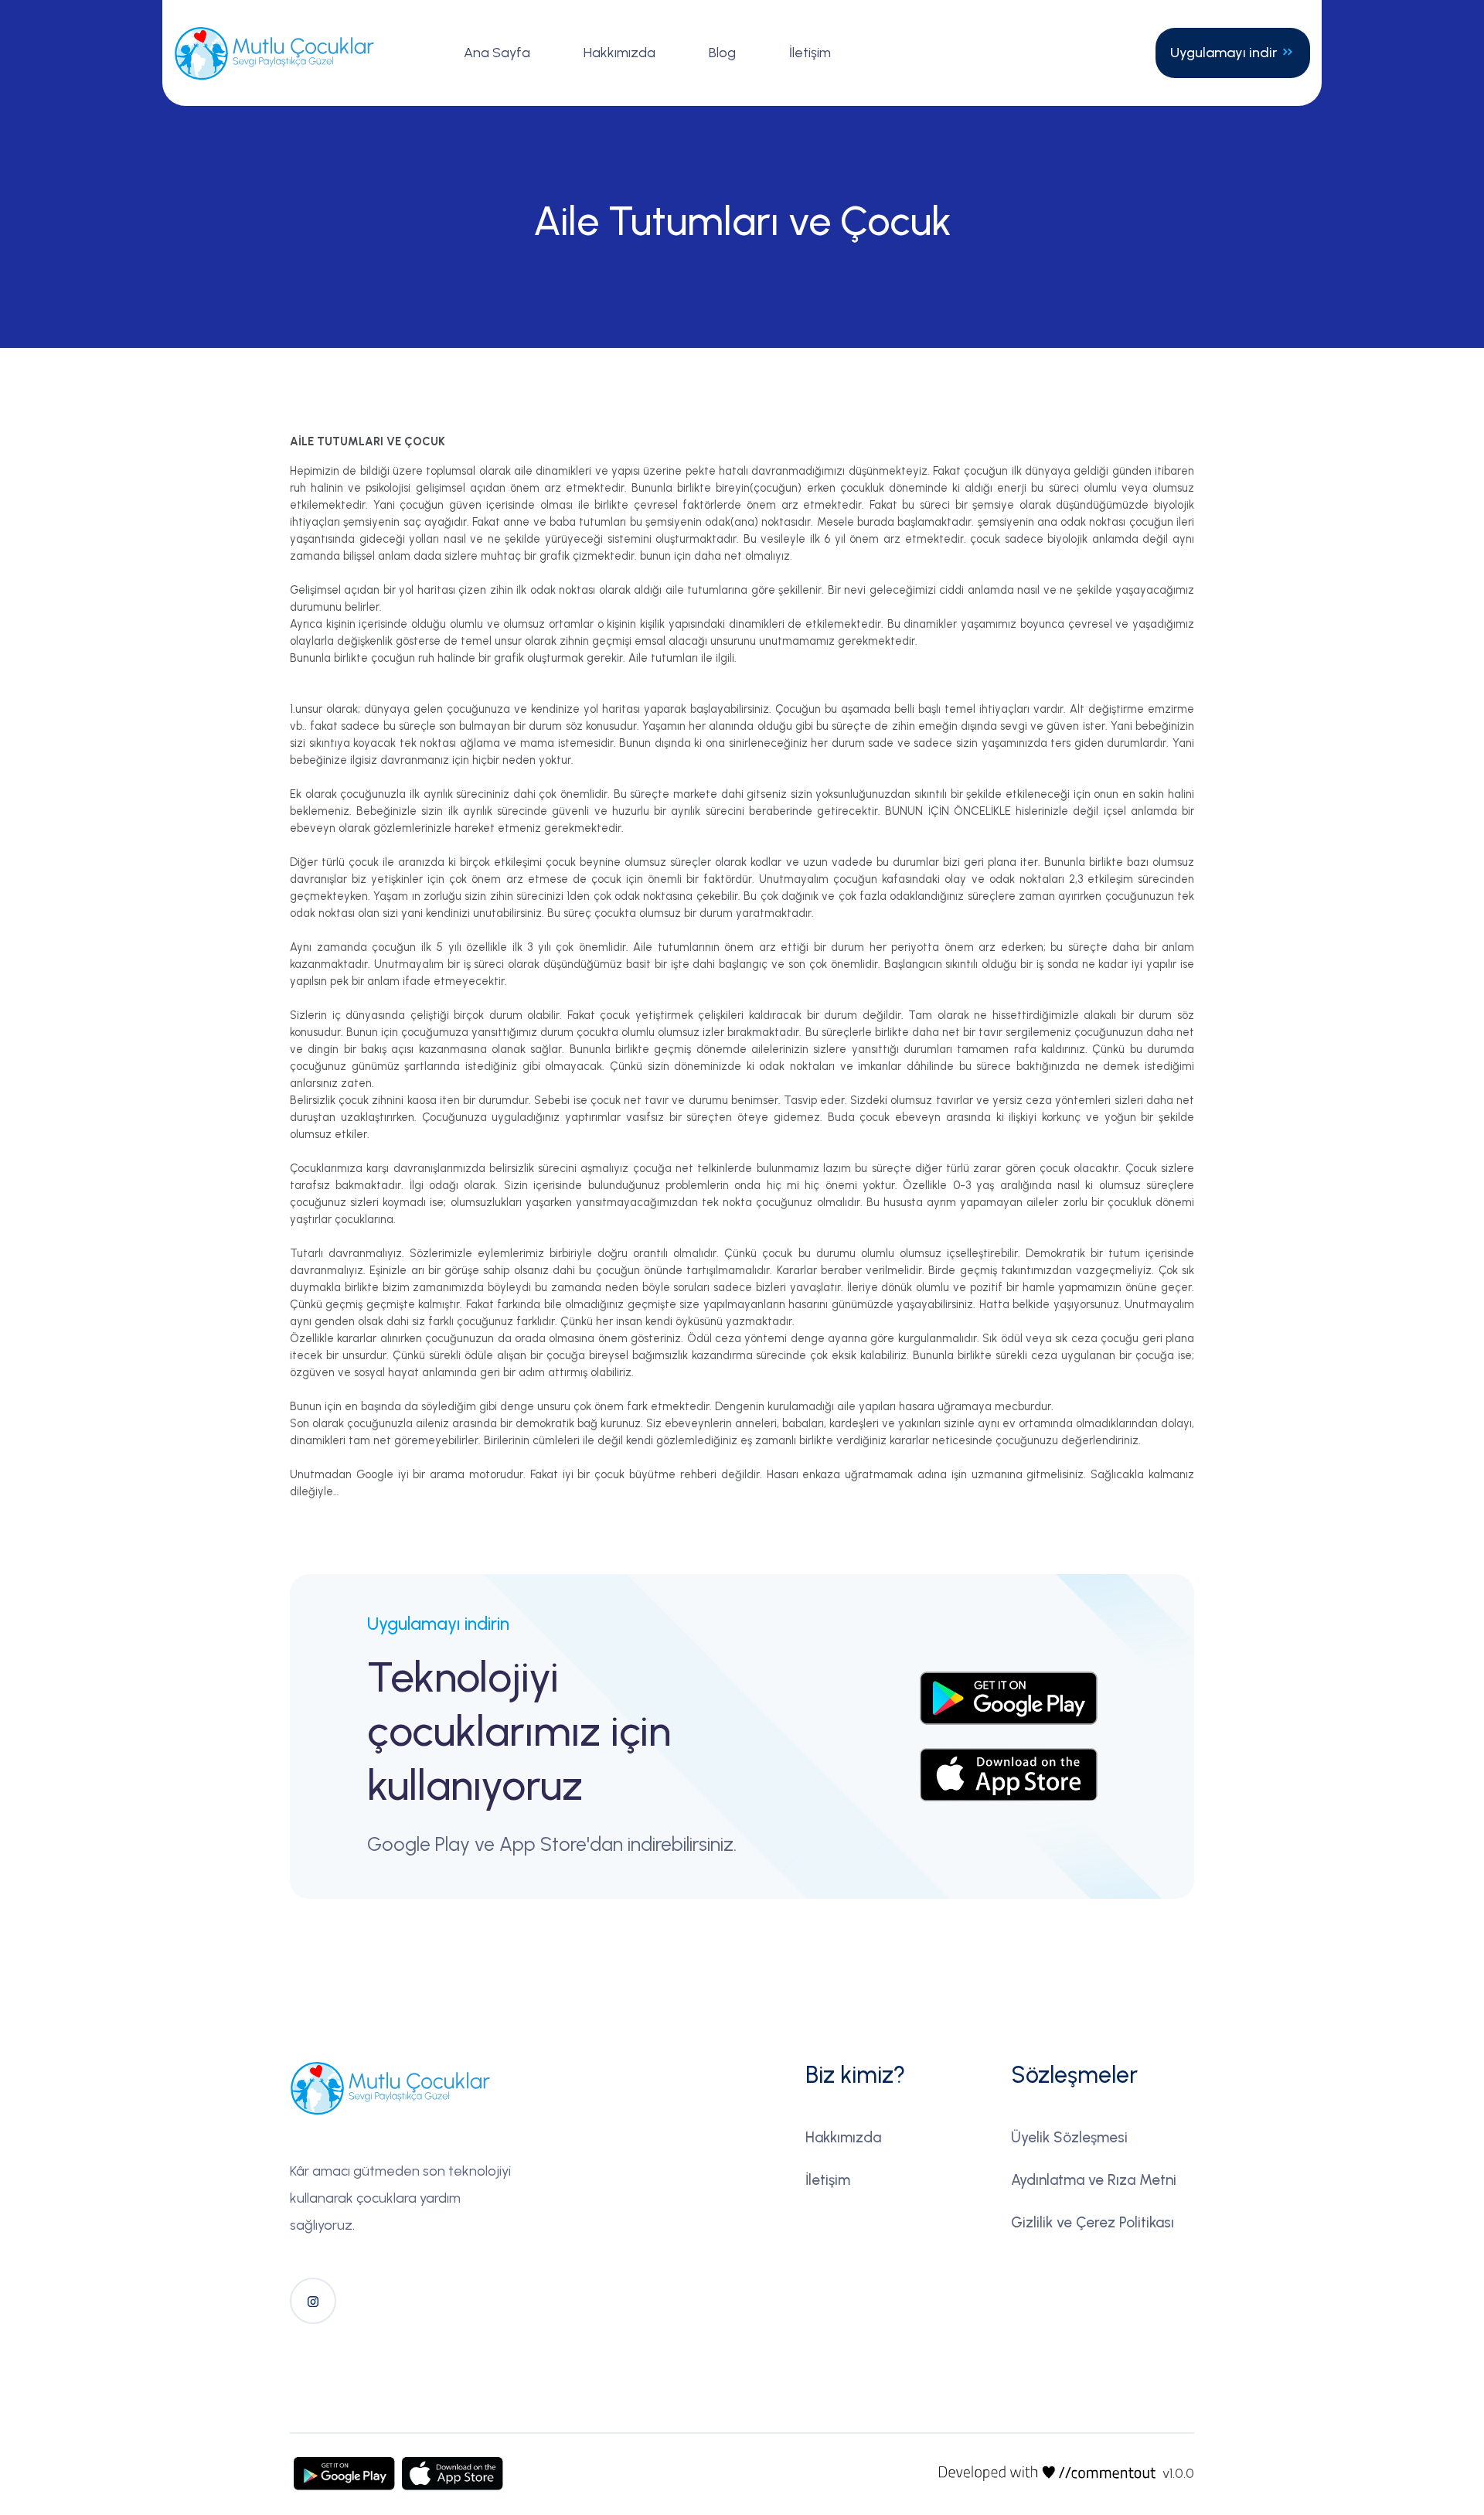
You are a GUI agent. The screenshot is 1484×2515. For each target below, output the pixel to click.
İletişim (810, 53)
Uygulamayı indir (1225, 53)
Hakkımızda (619, 53)
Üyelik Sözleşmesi (1069, 2137)
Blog (722, 53)
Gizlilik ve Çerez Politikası (1093, 2222)
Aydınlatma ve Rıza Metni (1094, 2180)
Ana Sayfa (497, 53)
